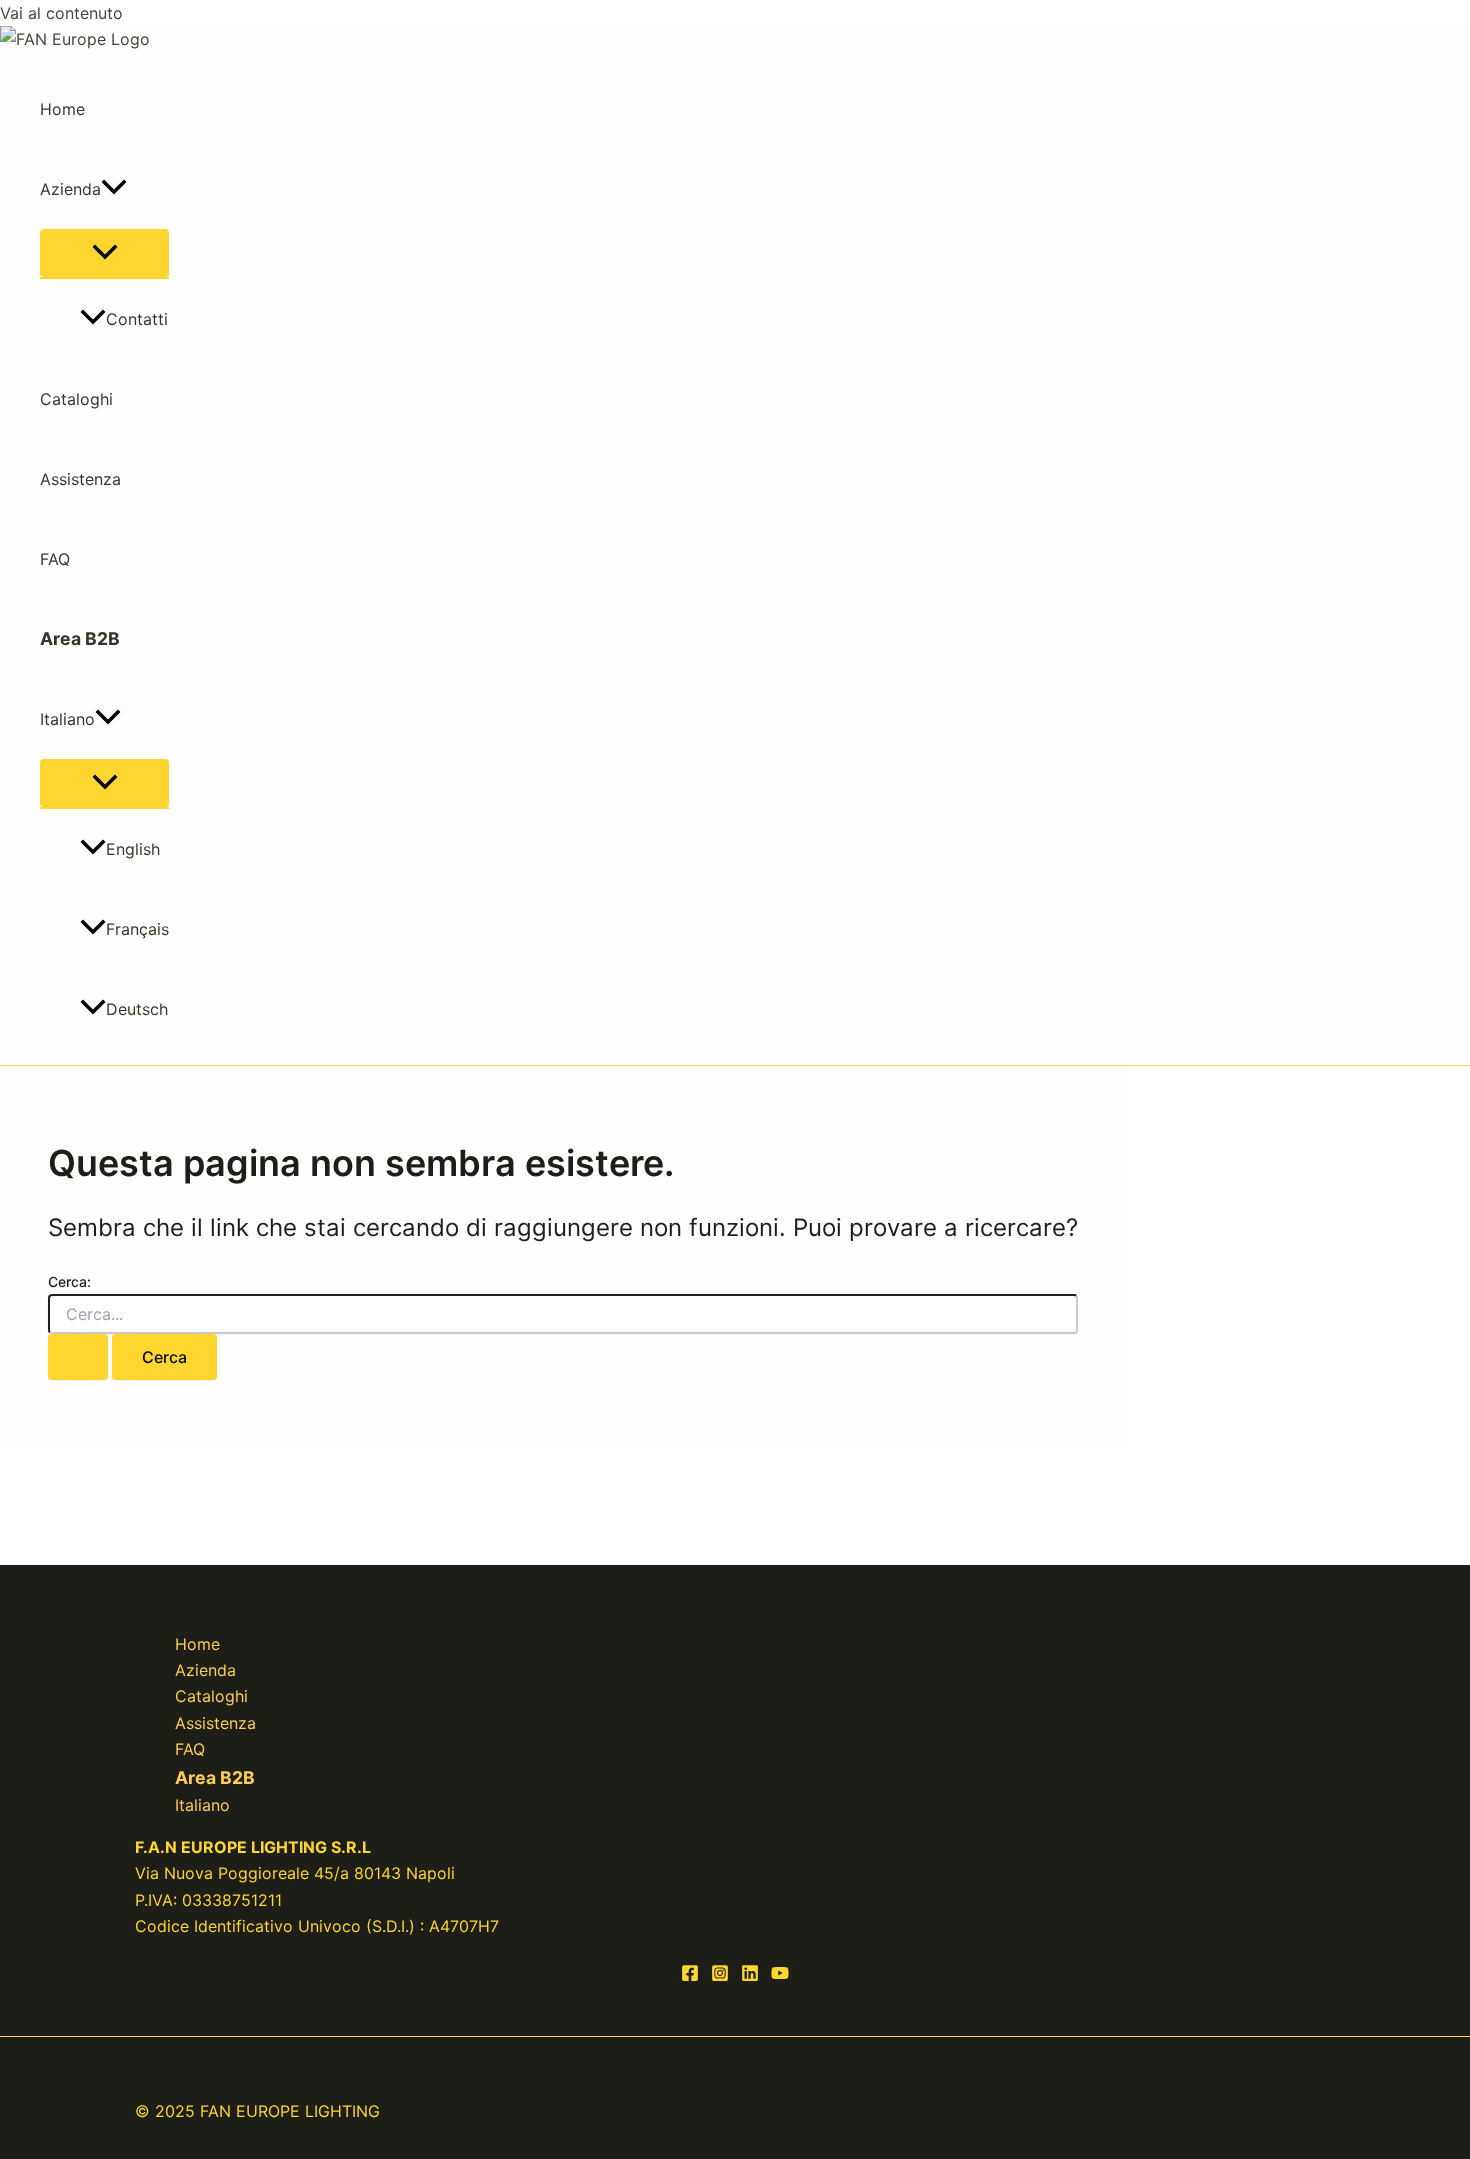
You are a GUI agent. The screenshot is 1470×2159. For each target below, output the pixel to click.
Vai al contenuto (61, 13)
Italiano (67, 719)
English (133, 849)
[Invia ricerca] (78, 1357)
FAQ (55, 559)
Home (62, 109)
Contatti (137, 319)
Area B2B (80, 638)
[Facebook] (690, 1976)
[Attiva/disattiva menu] (104, 253)
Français (137, 929)
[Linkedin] (750, 1976)
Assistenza (80, 479)
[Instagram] (720, 1976)
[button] (114, 189)
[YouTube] (780, 1976)
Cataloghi (76, 399)
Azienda (70, 189)
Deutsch (137, 1009)
